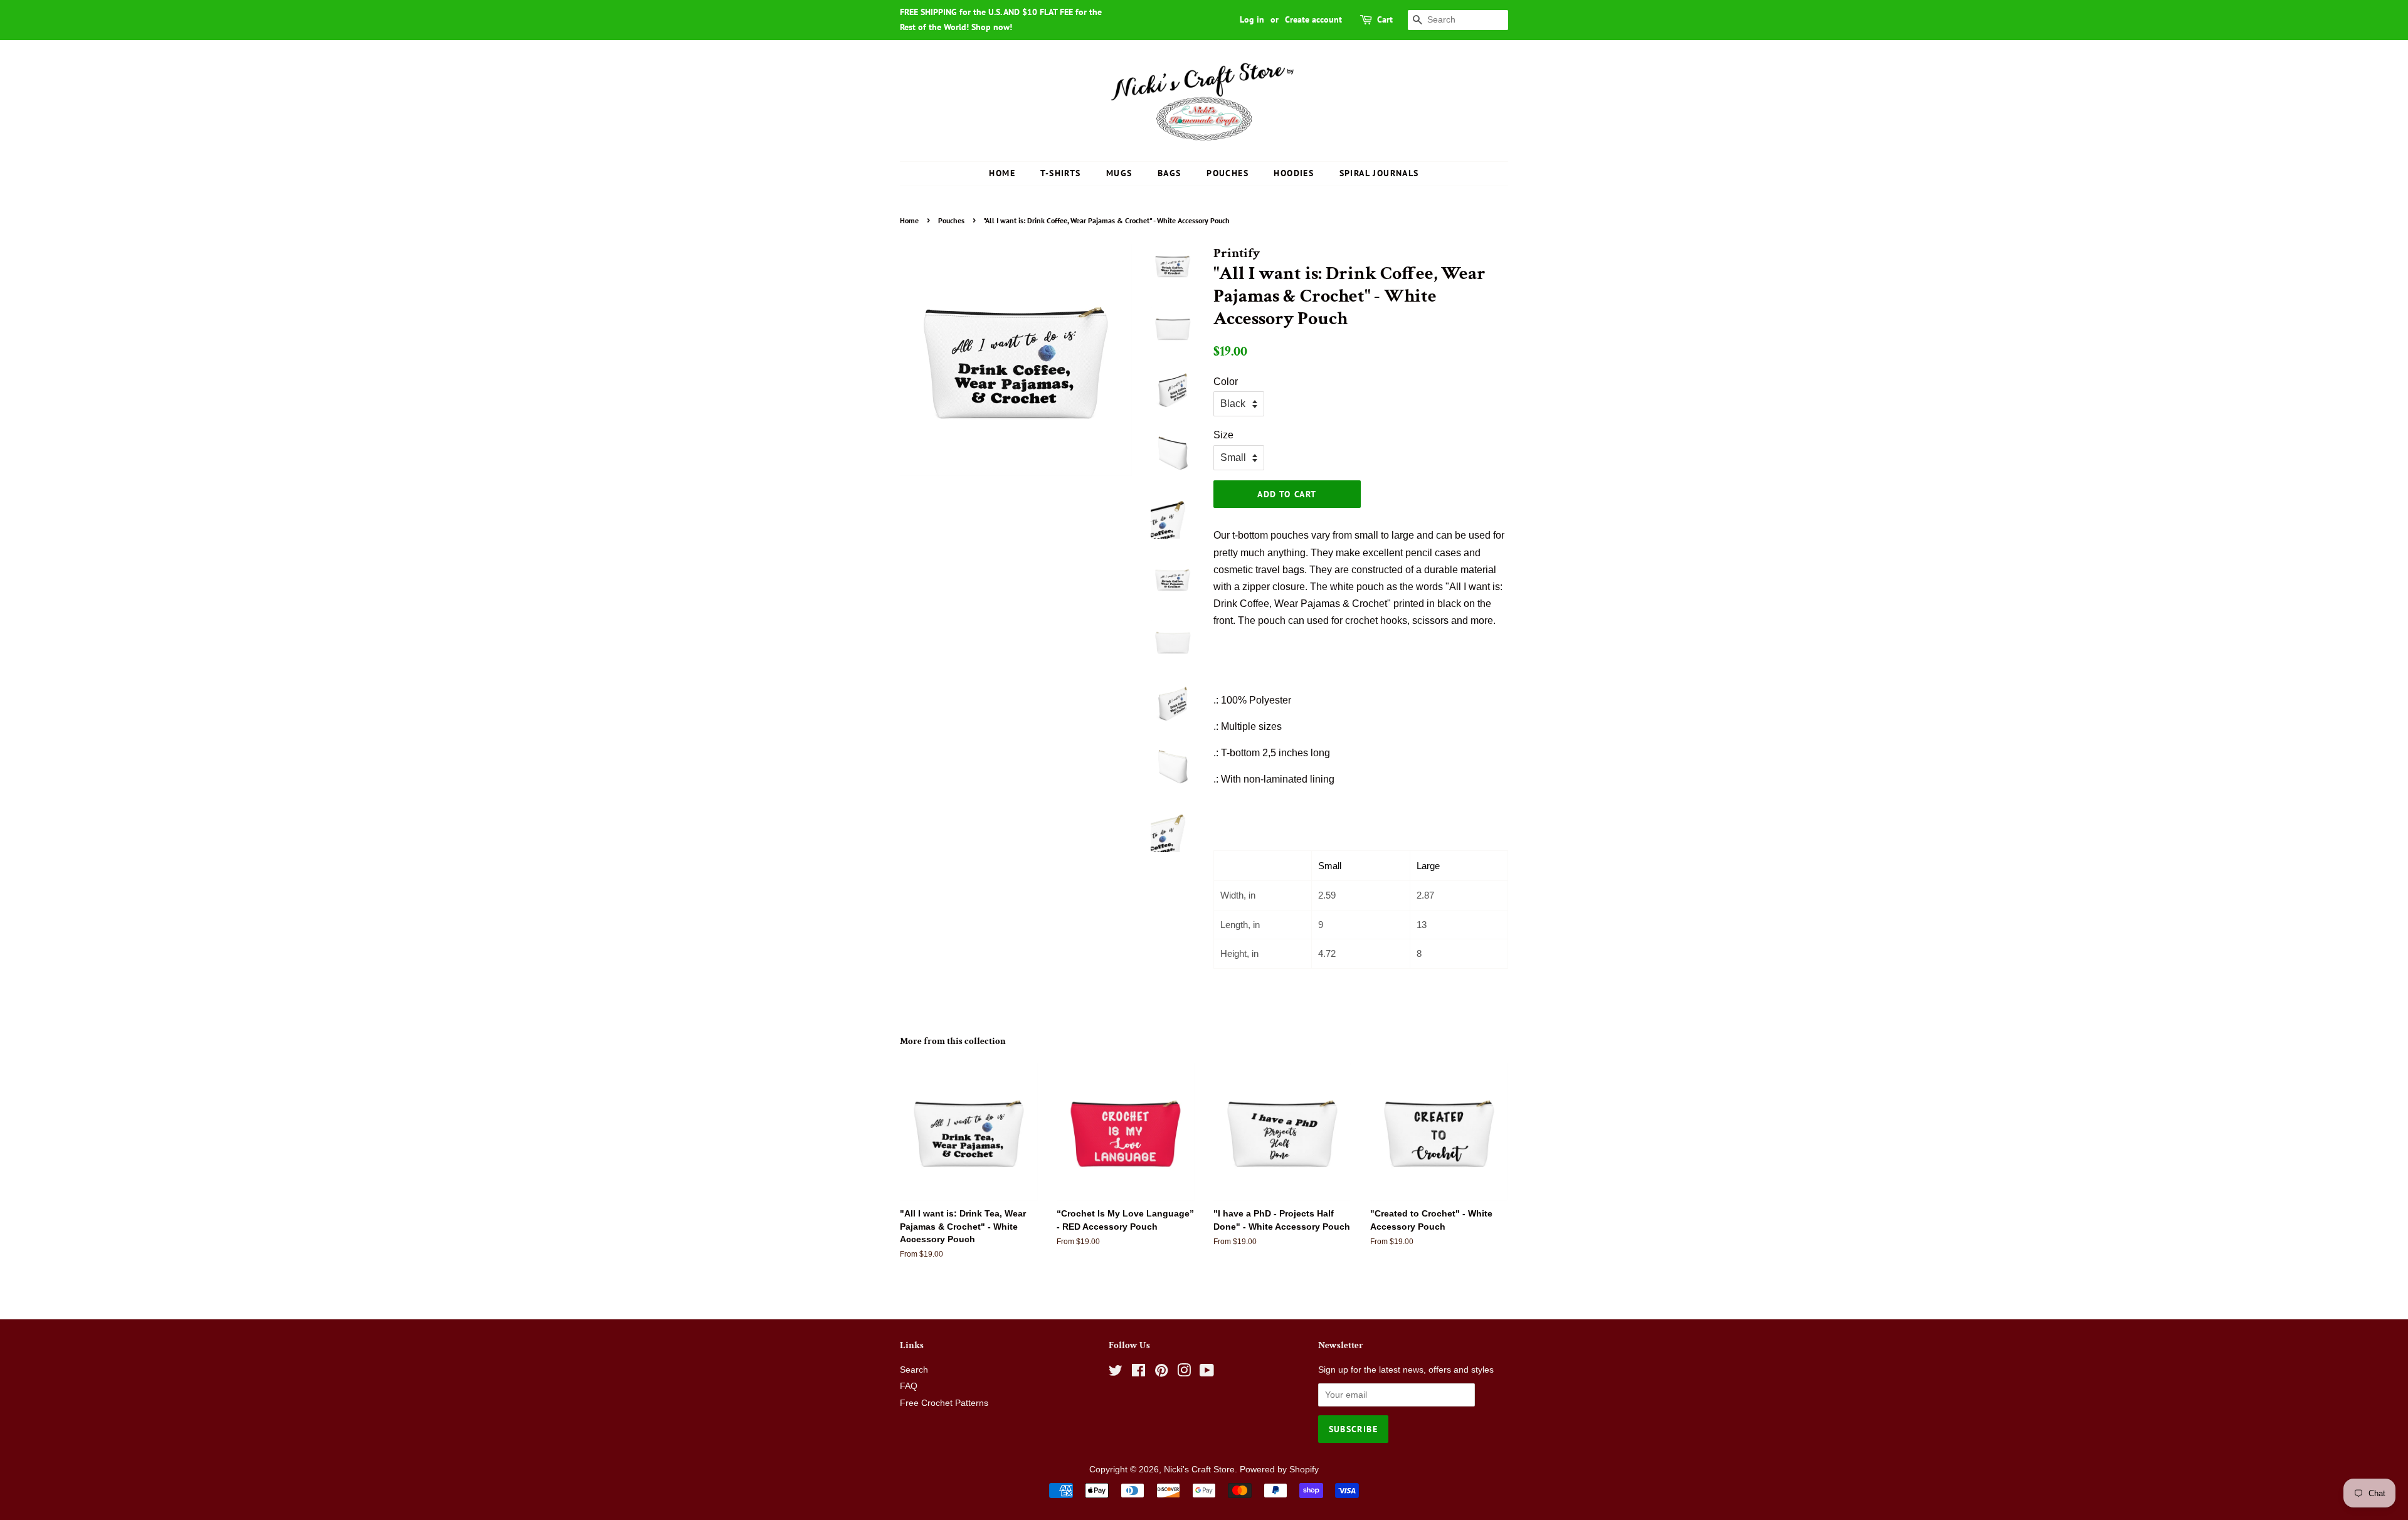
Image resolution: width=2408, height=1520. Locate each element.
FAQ (909, 1386)
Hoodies (1294, 173)
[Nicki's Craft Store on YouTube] (1207, 1373)
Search (914, 1370)
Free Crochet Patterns (944, 1403)
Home (1002, 173)
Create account (1313, 19)
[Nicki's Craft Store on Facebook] (1138, 1373)
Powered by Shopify (1279, 1470)
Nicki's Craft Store (1199, 1470)
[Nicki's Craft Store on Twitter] (1116, 1373)
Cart (1385, 19)
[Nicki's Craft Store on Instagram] (1184, 1373)
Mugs (1119, 173)
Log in (1252, 19)
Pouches (1228, 173)
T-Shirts (1060, 173)
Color (1226, 382)
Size (1223, 435)
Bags (1170, 173)
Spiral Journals (1379, 173)
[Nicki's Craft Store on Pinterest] (1161, 1373)
